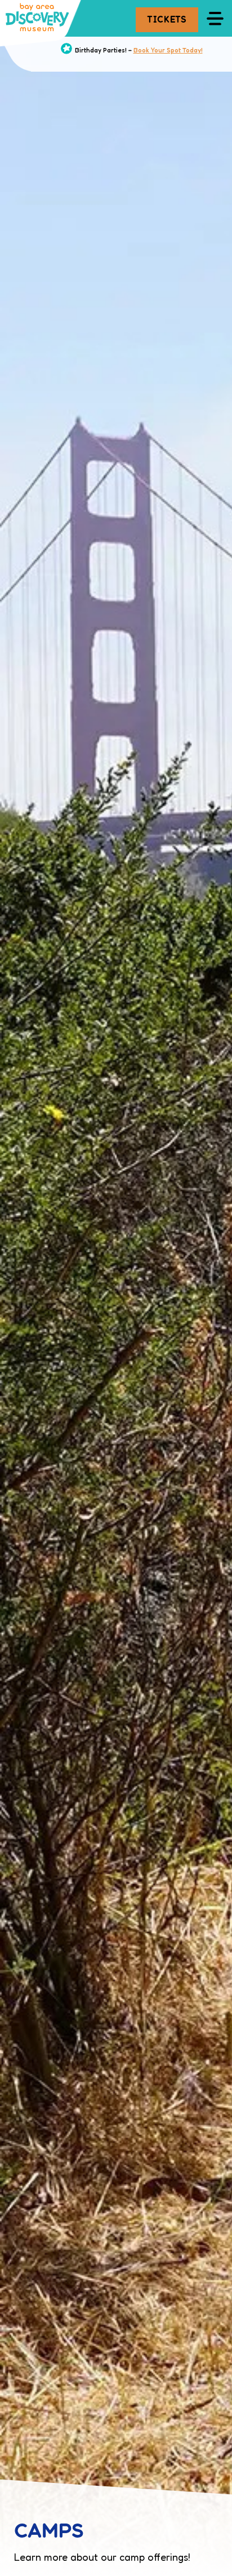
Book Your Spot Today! (168, 50)
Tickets (167, 19)
